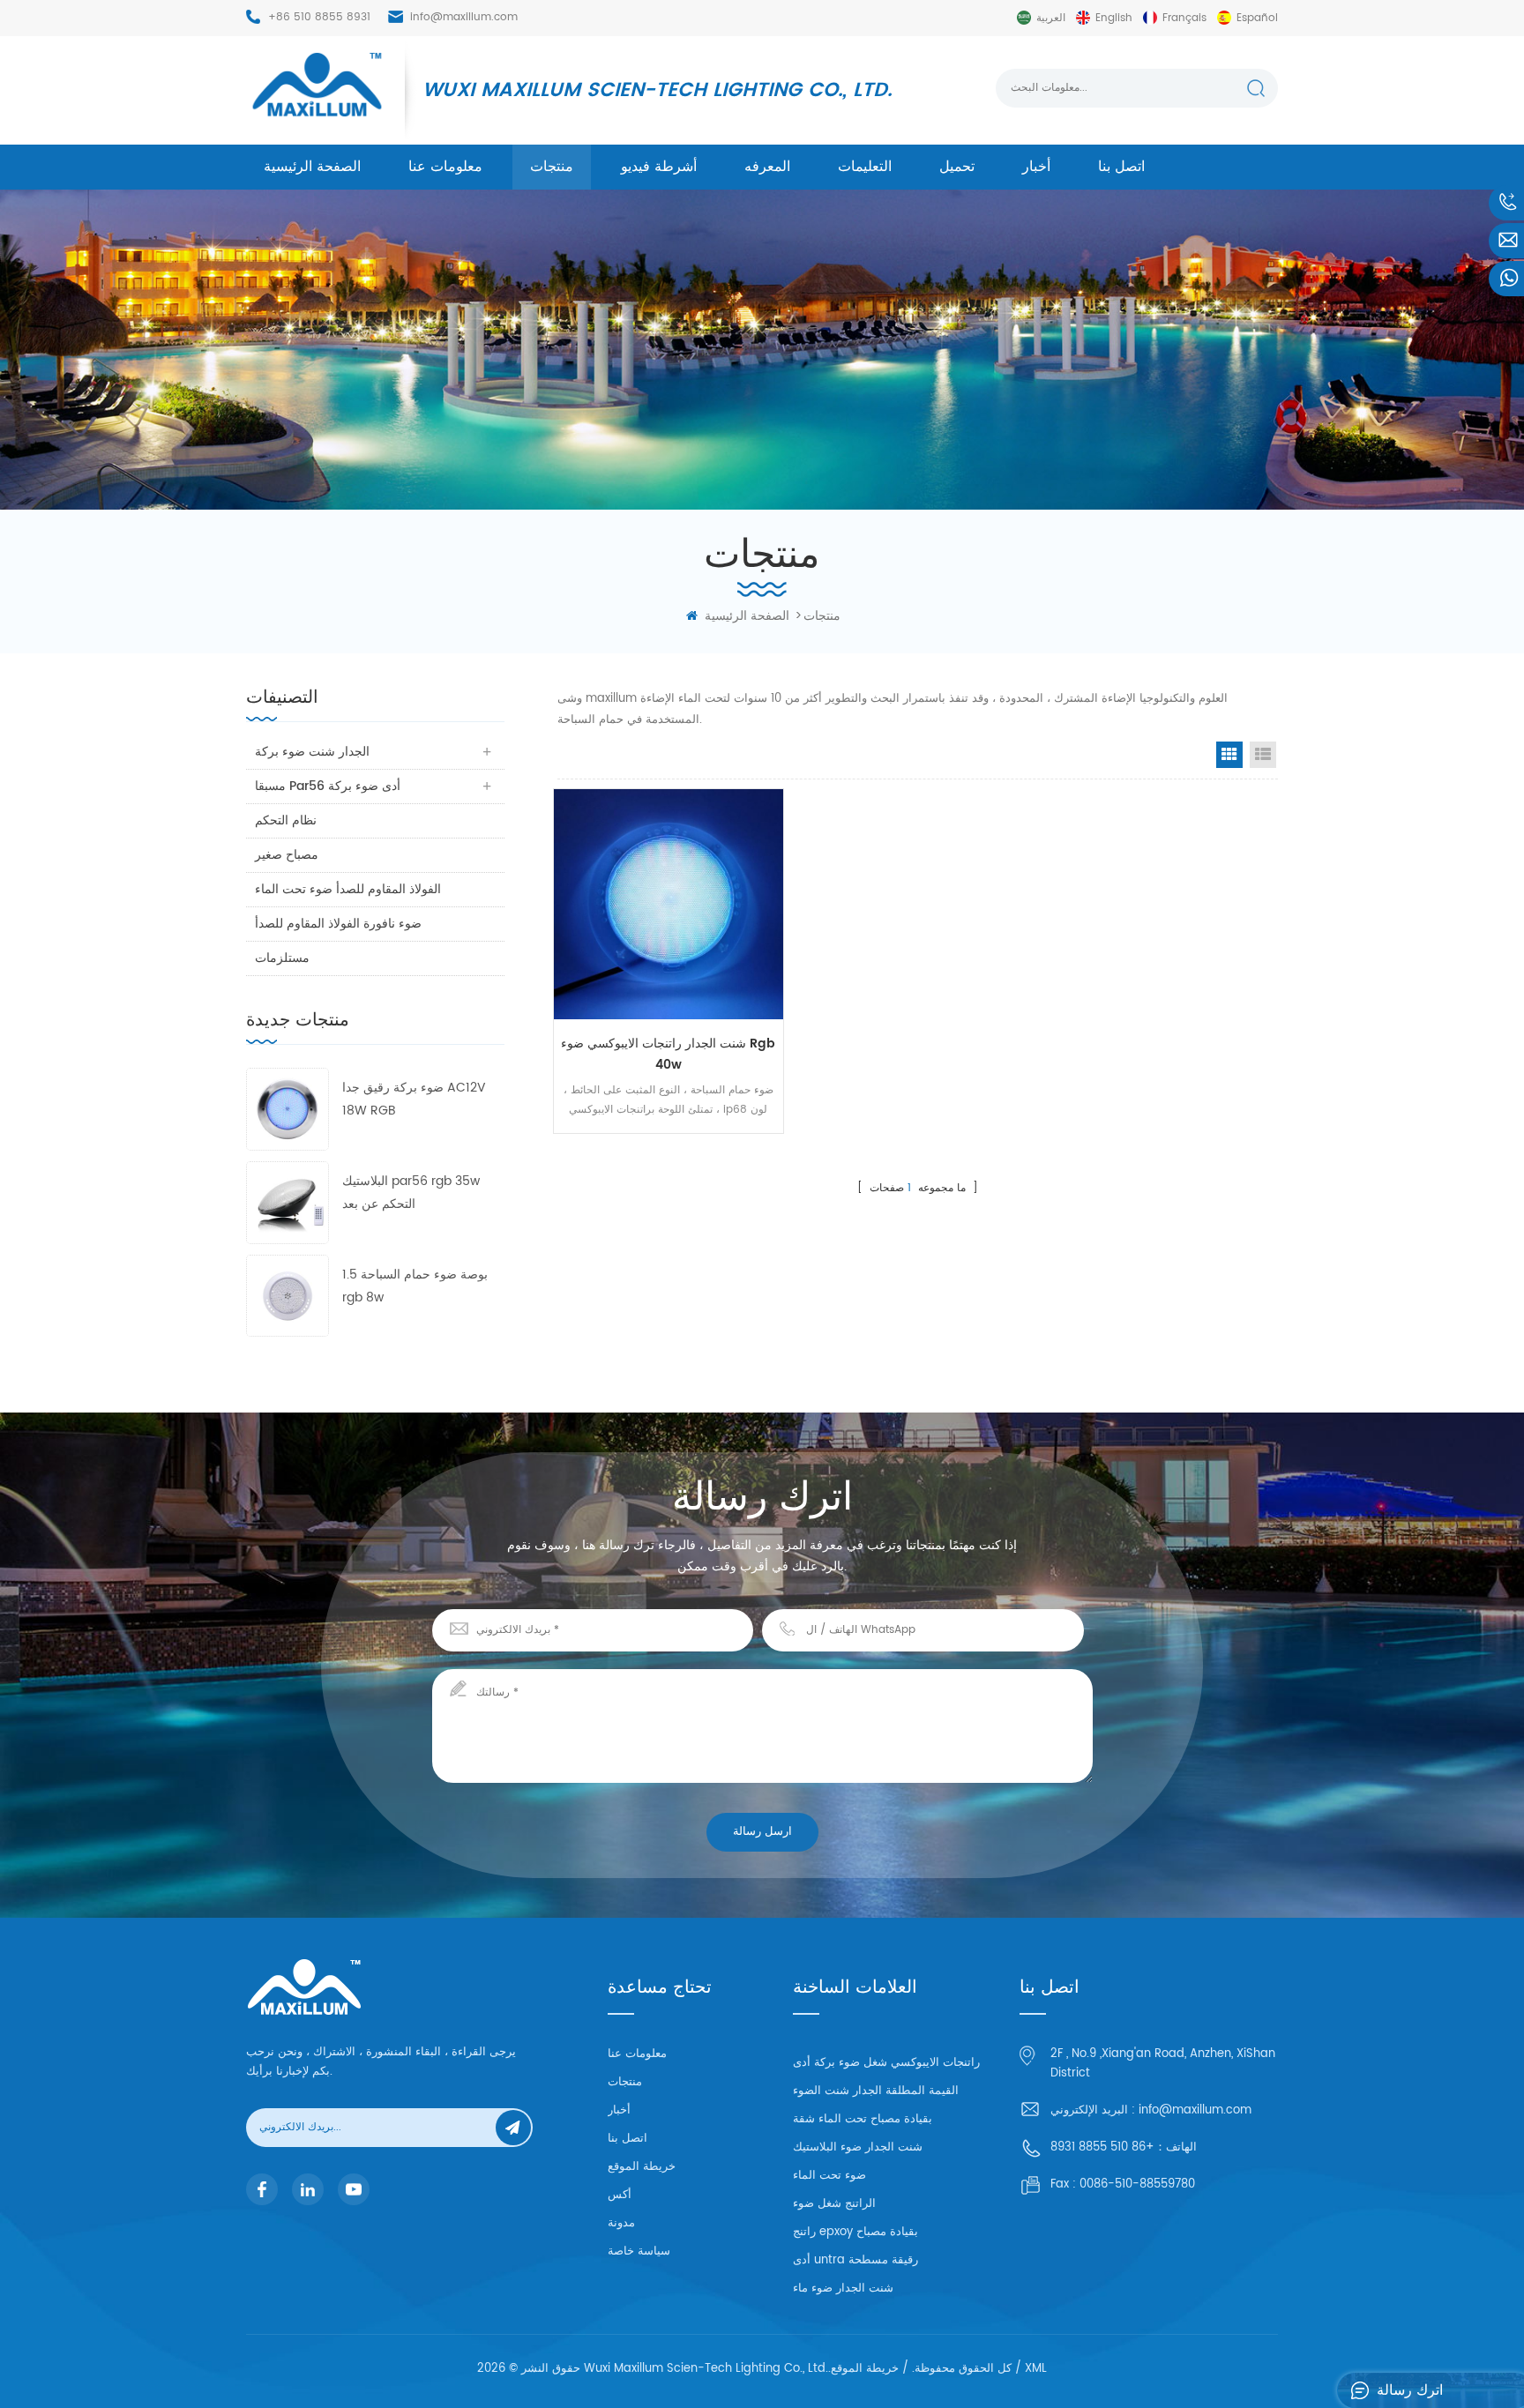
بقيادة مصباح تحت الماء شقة (863, 2119)
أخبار (1036, 167)
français (1184, 18)
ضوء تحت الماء (829, 2176)
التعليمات (865, 167)
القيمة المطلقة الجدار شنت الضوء (876, 2091)
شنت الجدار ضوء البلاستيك (858, 2147)
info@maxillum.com (464, 17)
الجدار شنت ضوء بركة (312, 752)
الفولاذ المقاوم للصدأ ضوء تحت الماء (348, 889)
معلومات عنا (445, 167)
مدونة (621, 2223)
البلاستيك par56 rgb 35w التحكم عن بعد (411, 1193)
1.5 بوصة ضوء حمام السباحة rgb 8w (415, 1286)
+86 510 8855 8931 (319, 17)
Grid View (1229, 755)
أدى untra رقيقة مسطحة (855, 2260)
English (1114, 18)
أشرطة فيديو (659, 167)
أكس (620, 2195)
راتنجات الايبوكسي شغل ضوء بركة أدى (886, 2063)
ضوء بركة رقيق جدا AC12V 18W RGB (414, 1099)
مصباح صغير (287, 855)
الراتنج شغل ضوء (834, 2204)
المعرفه (767, 167)
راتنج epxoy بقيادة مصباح (855, 2232)
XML (1036, 2369)
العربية (1051, 18)
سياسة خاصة (639, 2251)
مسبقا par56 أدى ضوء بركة (328, 786)
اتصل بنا (1121, 167)
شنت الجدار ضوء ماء (843, 2289)
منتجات (552, 167)
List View (1263, 755)
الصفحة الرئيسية (312, 167)
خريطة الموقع (642, 2167)
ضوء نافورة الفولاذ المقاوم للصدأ (338, 924)
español (1257, 18)
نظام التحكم (286, 820)
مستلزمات (282, 958)
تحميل (957, 167)
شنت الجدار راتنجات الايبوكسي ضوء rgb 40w (668, 1054)
